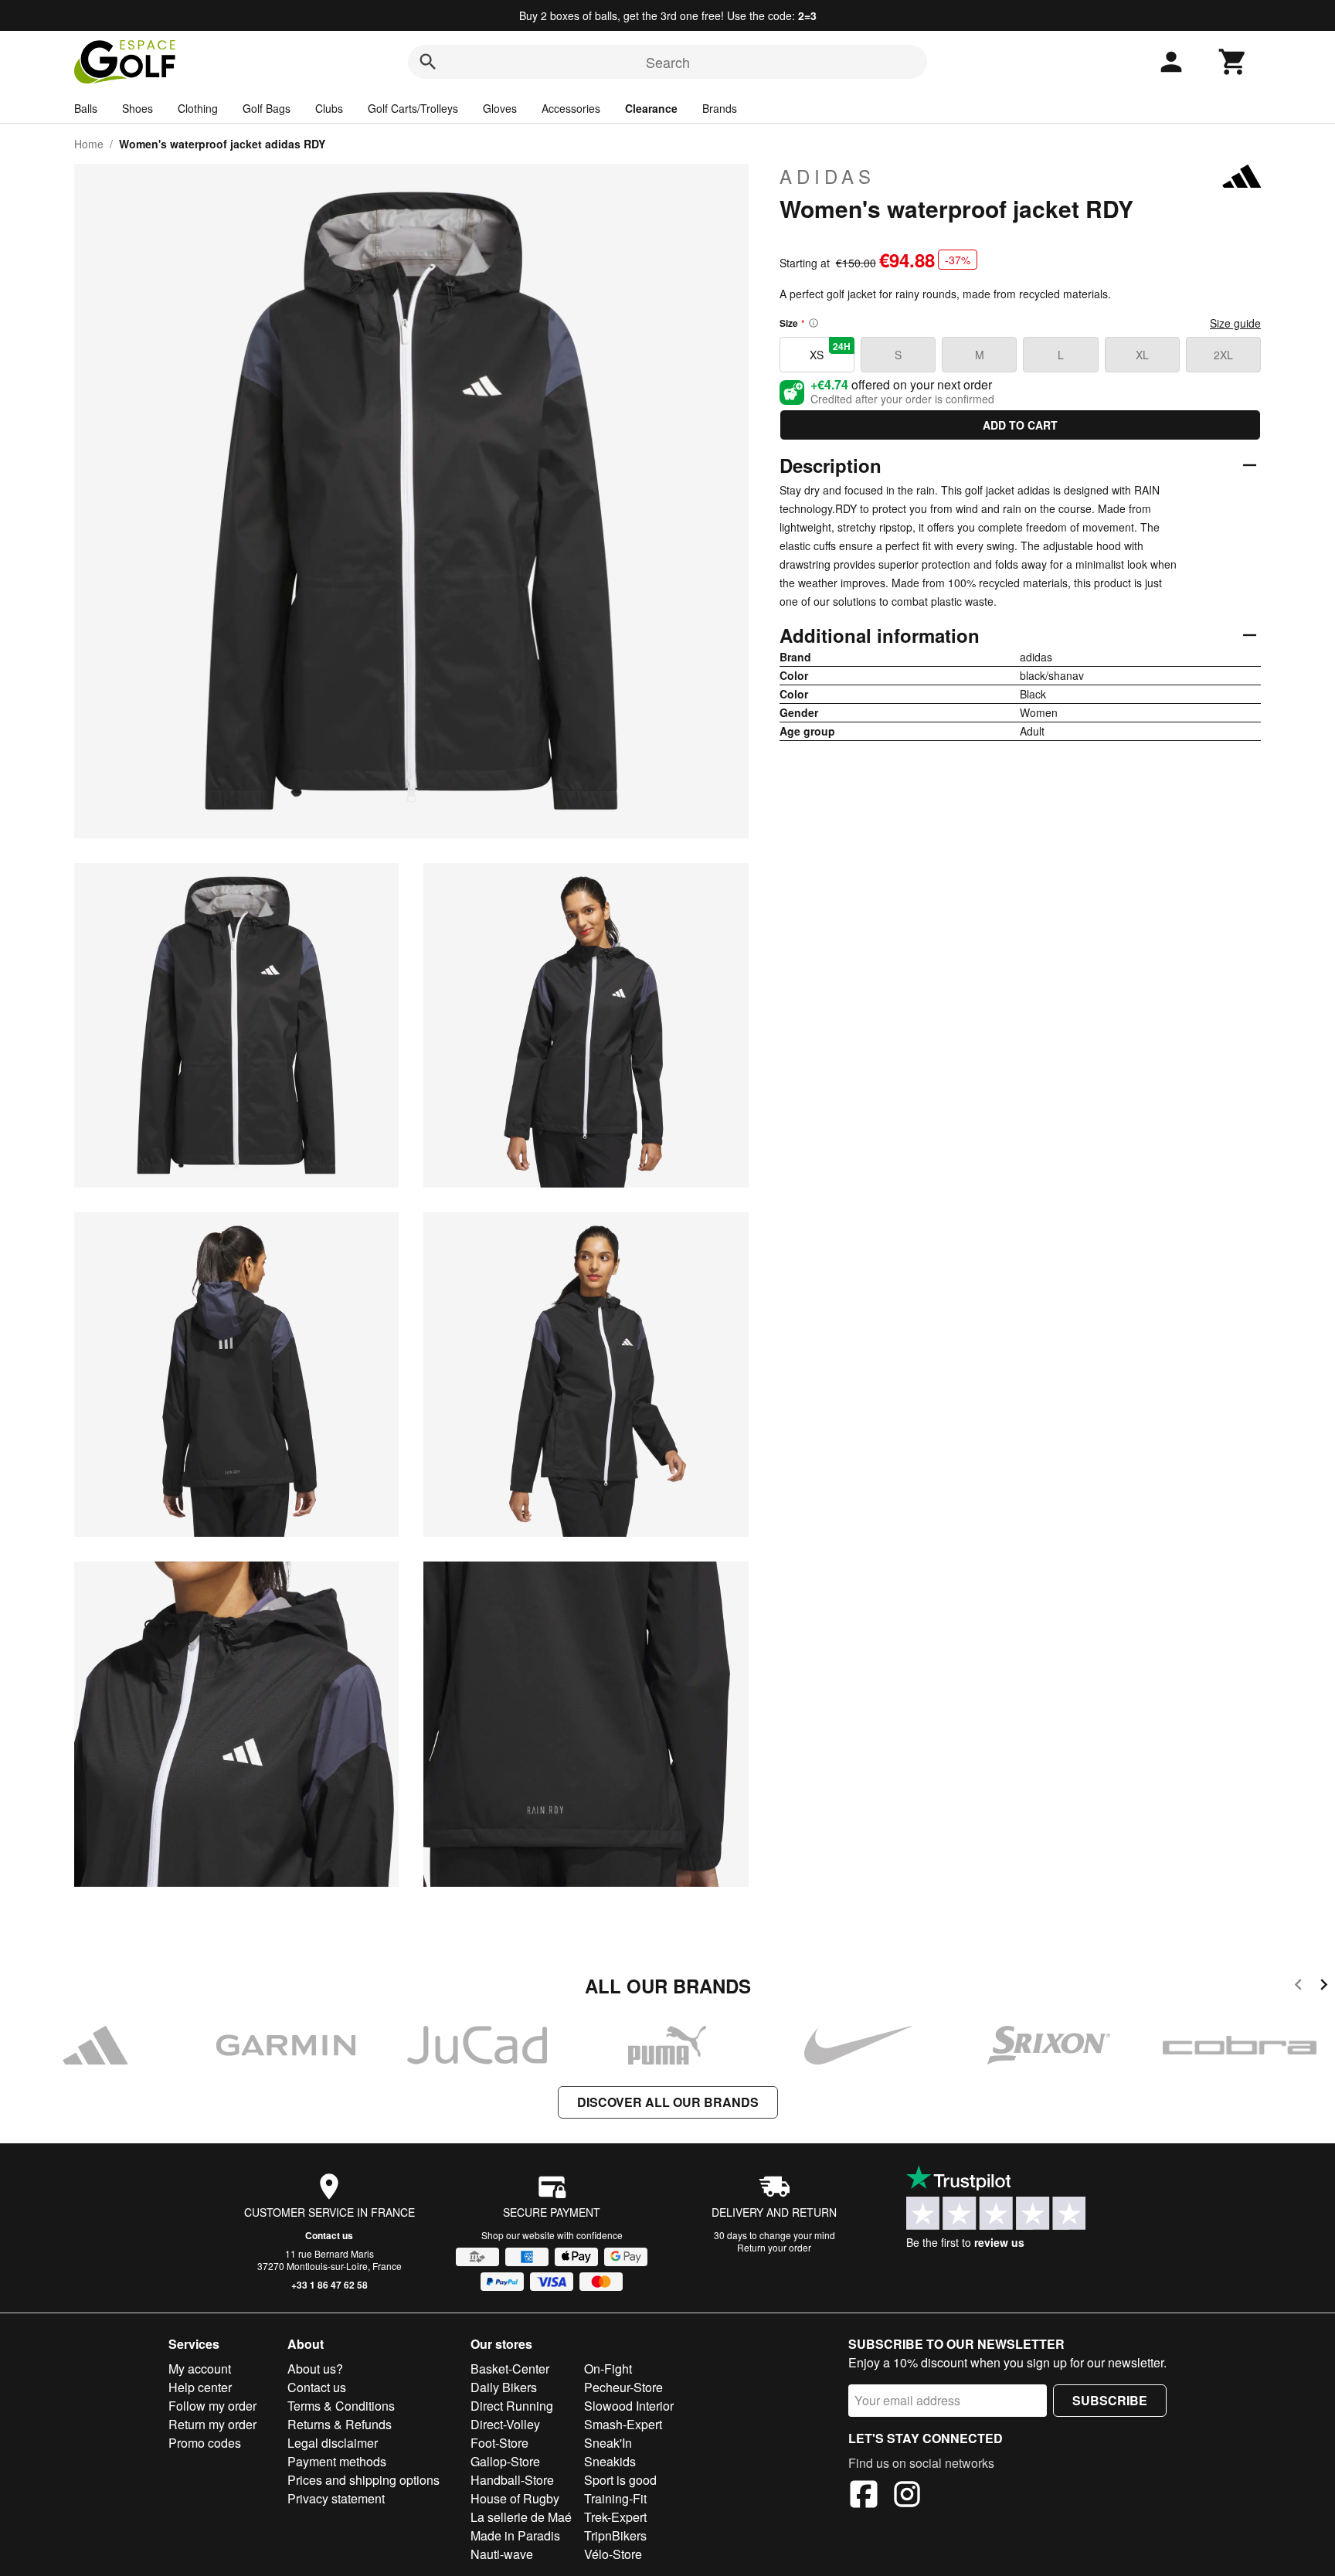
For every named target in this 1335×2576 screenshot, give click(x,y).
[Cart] (1233, 62)
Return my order (212, 2424)
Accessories (571, 108)
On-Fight (608, 2369)
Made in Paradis (515, 2535)
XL (1142, 355)
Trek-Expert (615, 2517)
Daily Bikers (504, 2387)
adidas (827, 176)
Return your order (774, 2247)
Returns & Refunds (340, 2424)
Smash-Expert (623, 2424)
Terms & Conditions (341, 2406)
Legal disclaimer (333, 2443)
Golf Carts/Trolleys (413, 108)
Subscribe (1110, 2400)
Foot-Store (499, 2443)
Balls (86, 108)
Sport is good (620, 2480)
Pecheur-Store (623, 2387)
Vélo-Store (613, 2554)
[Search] (428, 62)
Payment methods (337, 2461)
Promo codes (205, 2443)
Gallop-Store (505, 2461)
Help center (200, 2387)
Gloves (500, 108)
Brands (720, 108)
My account (200, 2369)
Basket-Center (510, 2369)
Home (89, 144)
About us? (315, 2369)
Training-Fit (615, 2498)
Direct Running (512, 2406)
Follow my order (212, 2406)
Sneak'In (608, 2443)
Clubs (329, 108)
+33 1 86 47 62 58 (330, 2285)
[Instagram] (907, 2496)
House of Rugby (515, 2498)
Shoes (138, 108)
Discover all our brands (668, 2102)
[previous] (1298, 1987)
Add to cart (1020, 425)
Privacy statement (336, 2498)
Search (668, 62)
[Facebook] (864, 2496)
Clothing (198, 108)
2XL (1223, 355)
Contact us (329, 2235)
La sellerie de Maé (521, 2517)
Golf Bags (267, 108)
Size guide (1235, 323)
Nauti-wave (502, 2554)
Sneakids (610, 2461)
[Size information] (814, 323)
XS (830, 351)
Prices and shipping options (363, 2480)
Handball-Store (512, 2480)
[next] (1324, 1987)
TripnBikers (615, 2535)
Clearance (651, 108)
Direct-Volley (505, 2424)
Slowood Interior (629, 2406)
